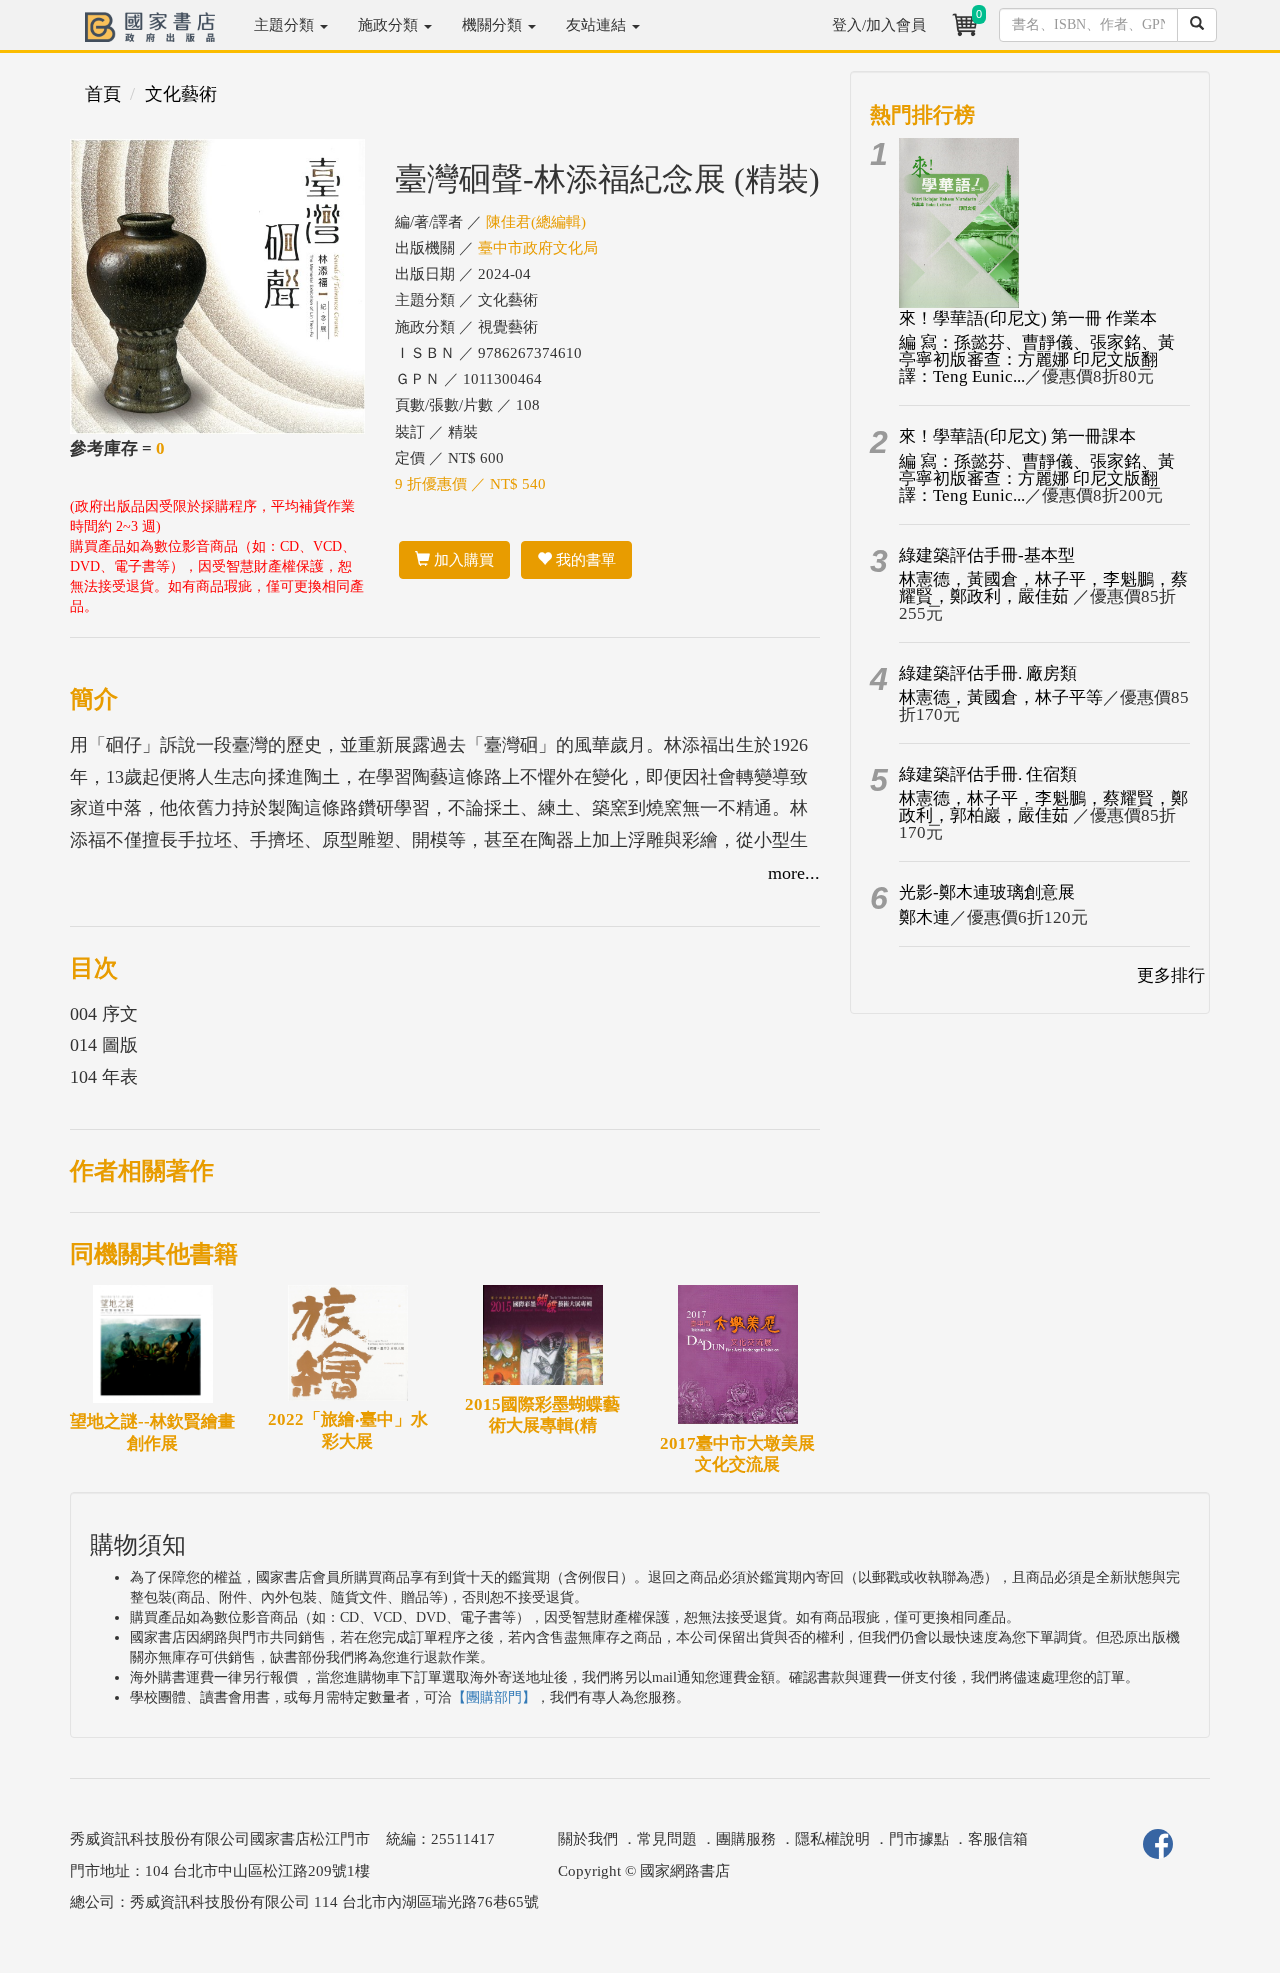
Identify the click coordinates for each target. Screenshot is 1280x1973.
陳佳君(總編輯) (536, 222)
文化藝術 (181, 94)
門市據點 (919, 1839)
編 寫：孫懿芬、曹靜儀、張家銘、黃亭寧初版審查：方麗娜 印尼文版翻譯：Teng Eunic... (1037, 359)
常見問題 (667, 1839)
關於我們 (588, 1839)
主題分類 (286, 25)
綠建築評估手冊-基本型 (987, 555)
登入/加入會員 (879, 25)
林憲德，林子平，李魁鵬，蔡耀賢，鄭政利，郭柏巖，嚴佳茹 (1043, 807)
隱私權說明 (832, 1839)
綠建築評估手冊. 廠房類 (988, 673)
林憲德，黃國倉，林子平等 (1001, 697)
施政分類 (390, 25)
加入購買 (462, 560)
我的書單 (584, 560)
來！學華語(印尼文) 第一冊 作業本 (1028, 318)
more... (794, 873)
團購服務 (746, 1839)
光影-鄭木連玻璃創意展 (987, 892)
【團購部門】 (494, 1697)
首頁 (103, 94)
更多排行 (1171, 975)
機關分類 (494, 25)
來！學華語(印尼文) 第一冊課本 (1017, 436)
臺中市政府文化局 (538, 248)
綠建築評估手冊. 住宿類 (988, 774)
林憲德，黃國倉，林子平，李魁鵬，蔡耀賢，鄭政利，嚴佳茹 (1043, 588)
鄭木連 (924, 917)
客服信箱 (998, 1839)
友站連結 (598, 25)
